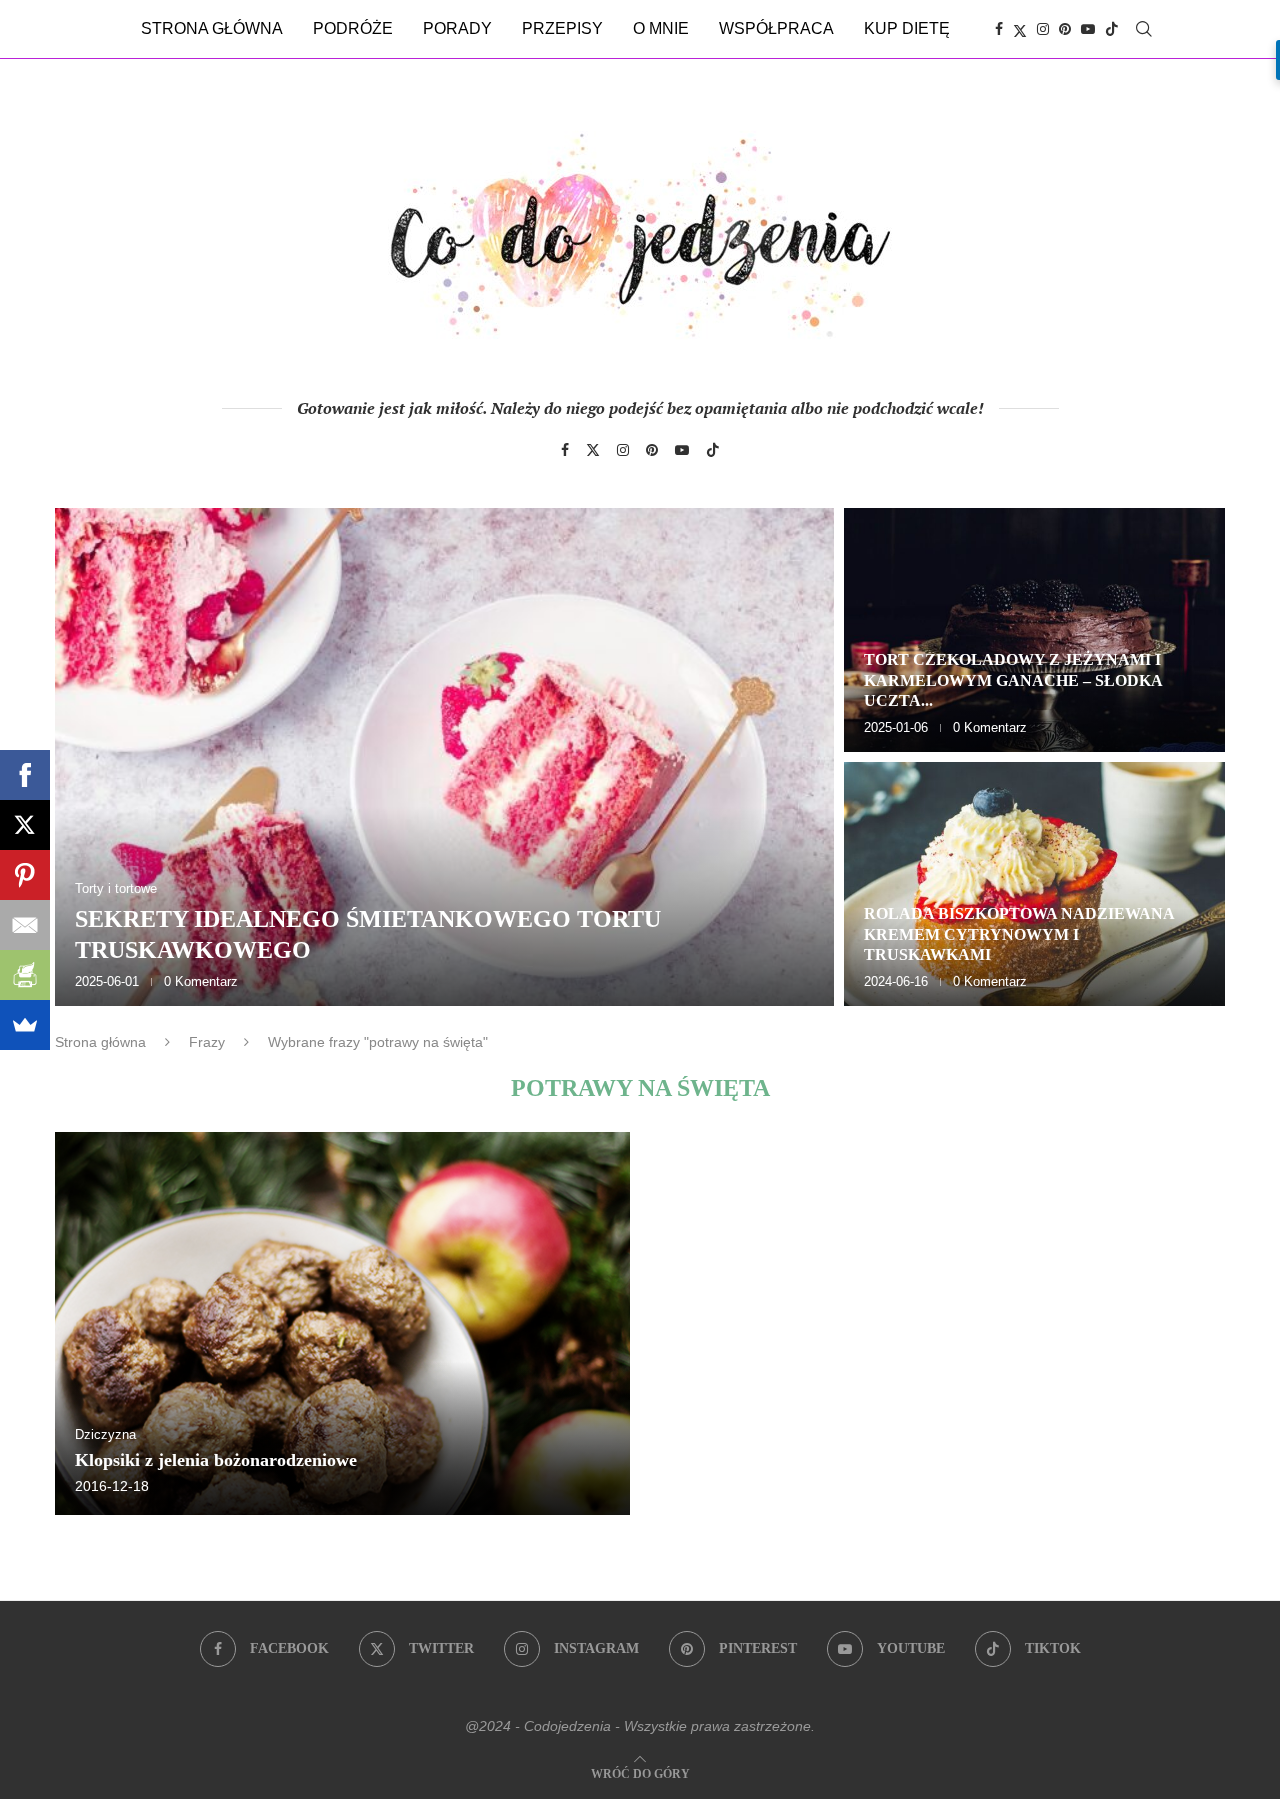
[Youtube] (1088, 29)
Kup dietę (907, 28)
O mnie (661, 28)
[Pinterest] (1065, 29)
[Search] (1144, 29)
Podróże (353, 28)
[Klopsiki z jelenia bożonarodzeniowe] (342, 1323)
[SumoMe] (25, 1025)
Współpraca (776, 28)
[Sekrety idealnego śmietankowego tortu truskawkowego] (444, 757)
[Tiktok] (1112, 29)
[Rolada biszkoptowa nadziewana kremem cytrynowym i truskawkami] (1034, 884)
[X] (25, 825)
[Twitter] (1020, 29)
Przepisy (562, 28)
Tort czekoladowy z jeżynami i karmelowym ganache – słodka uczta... (1013, 680)
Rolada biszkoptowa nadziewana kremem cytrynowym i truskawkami (1019, 934)
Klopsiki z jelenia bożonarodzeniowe (216, 1460)
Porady (457, 28)
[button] (92, 756)
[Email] (25, 925)
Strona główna (212, 28)
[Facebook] (999, 29)
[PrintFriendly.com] (25, 975)
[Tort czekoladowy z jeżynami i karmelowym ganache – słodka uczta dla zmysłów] (1034, 630)
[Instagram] (1043, 29)
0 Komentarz (201, 981)
